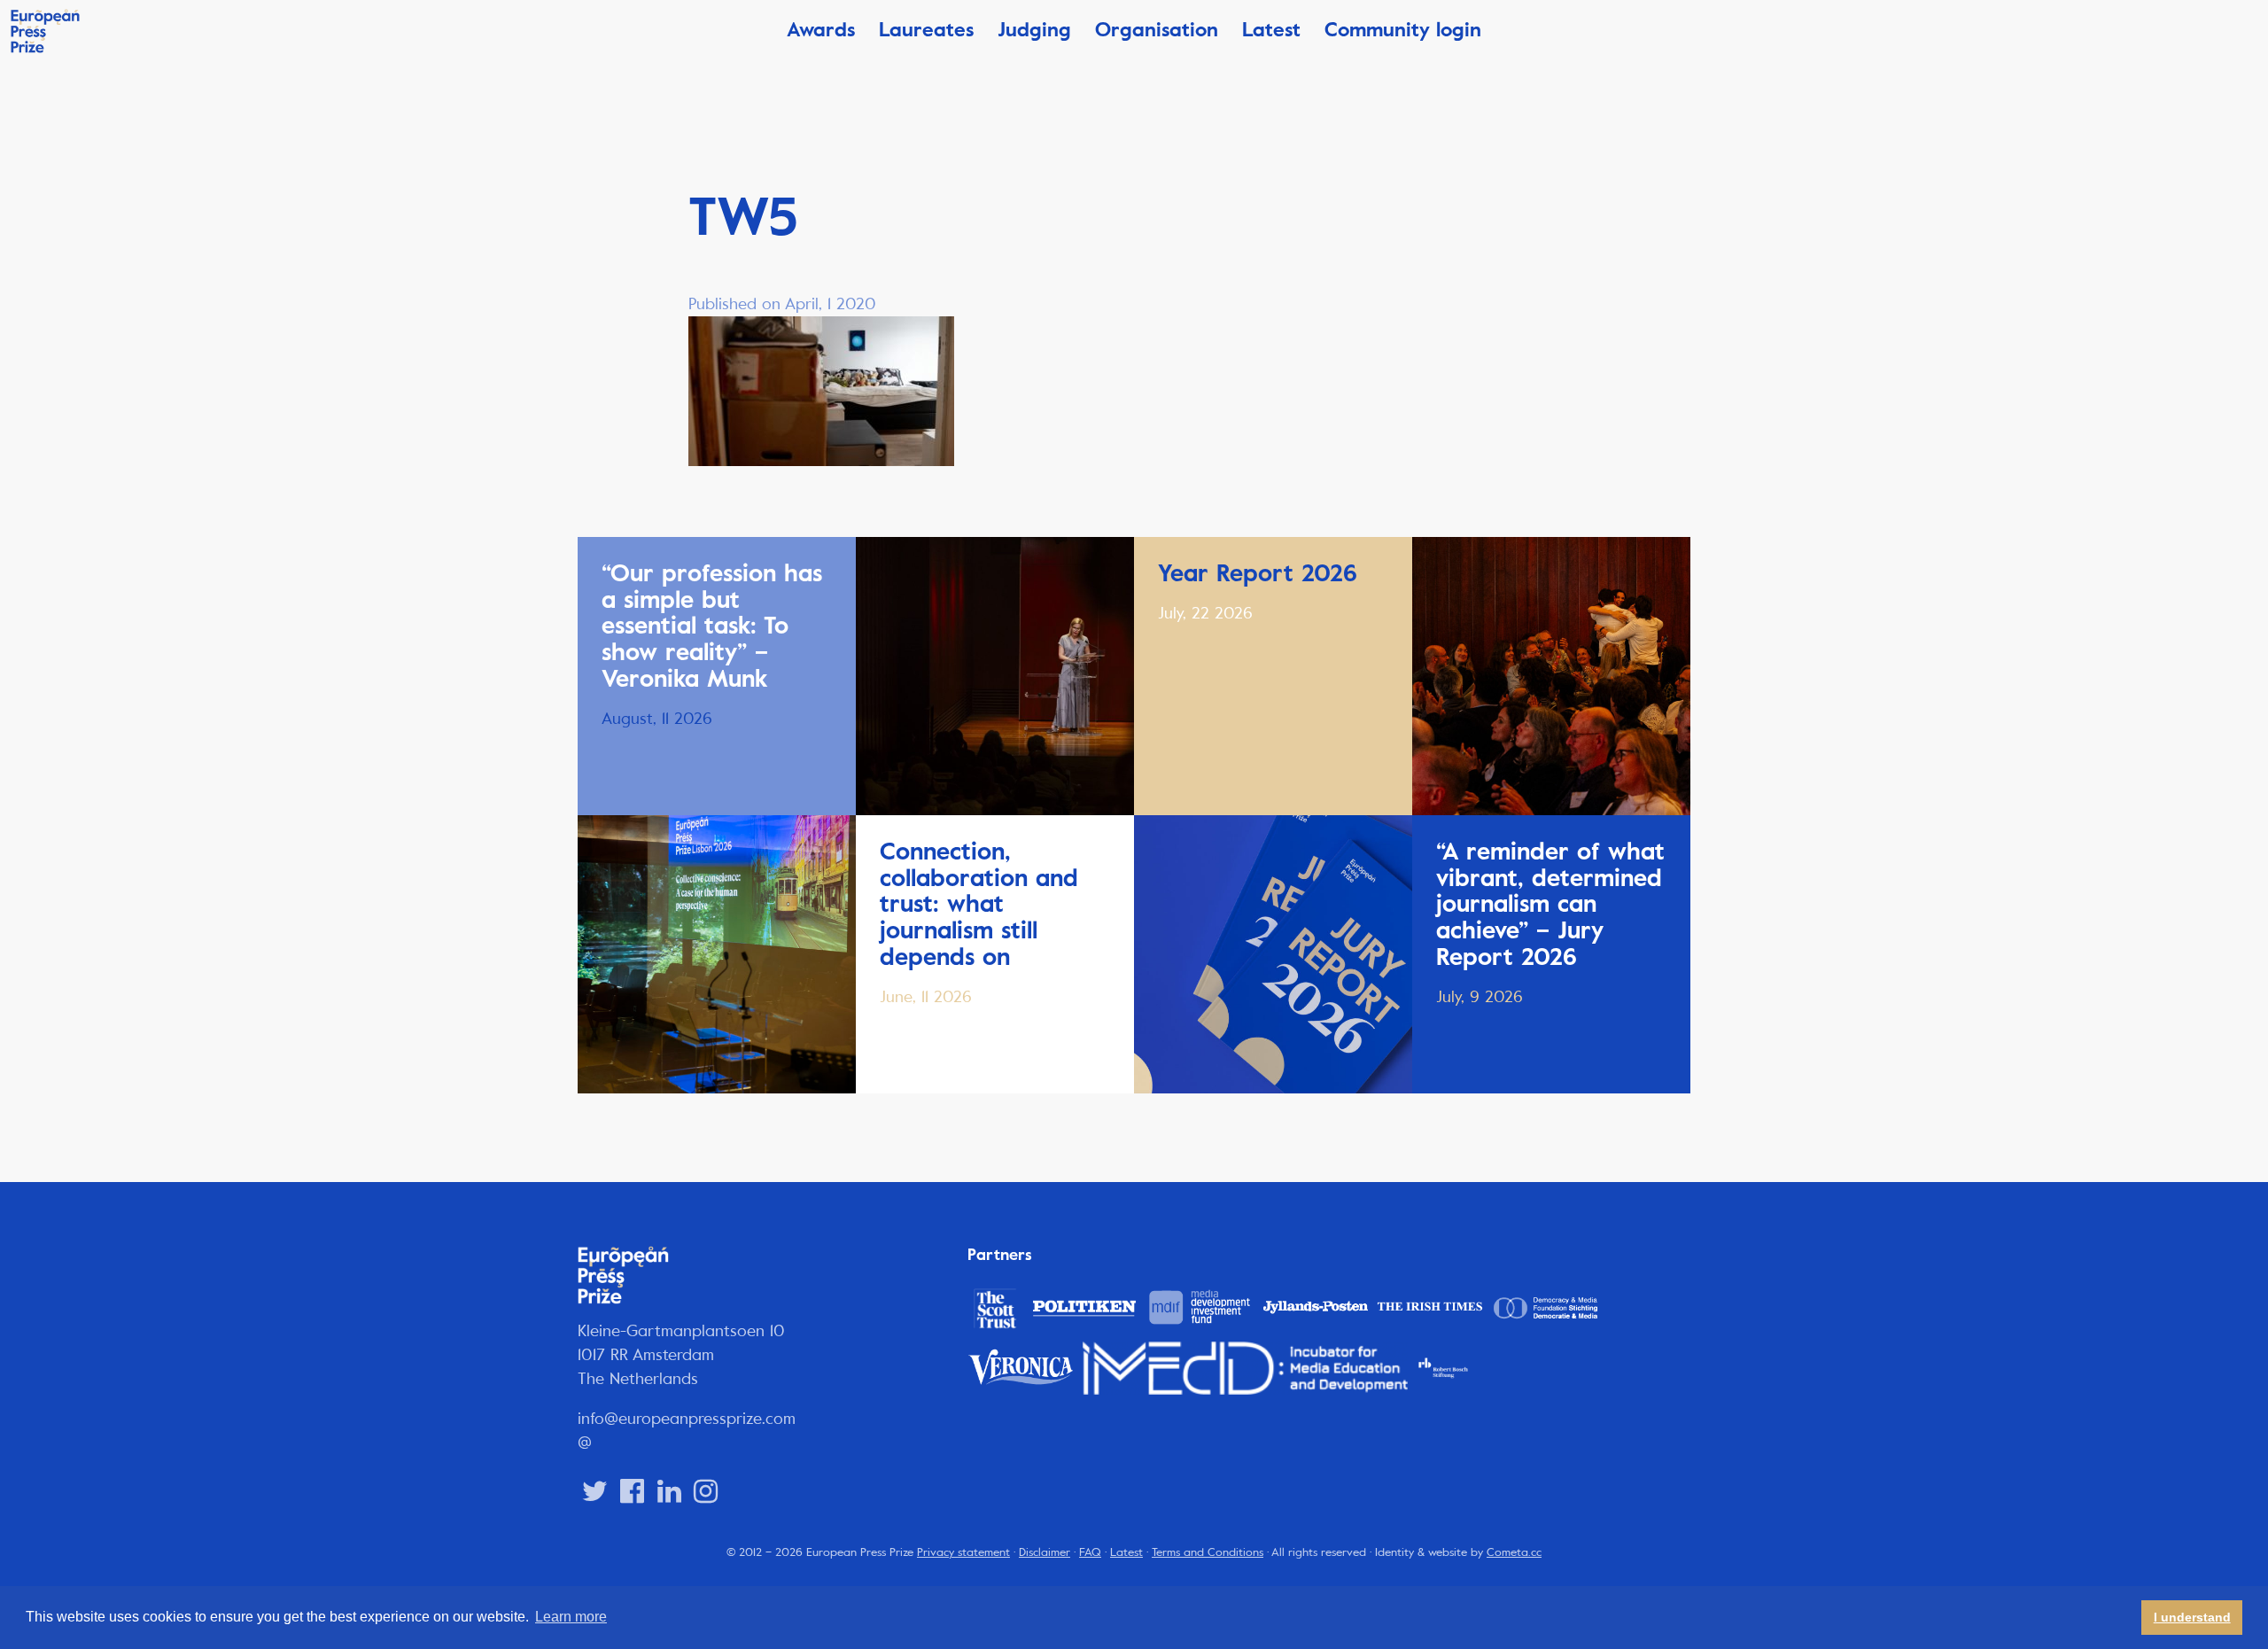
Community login (1403, 30)
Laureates (926, 30)
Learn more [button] (571, 1617)
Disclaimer (1045, 1552)
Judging (1034, 30)
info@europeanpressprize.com (687, 1419)
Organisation (1157, 30)
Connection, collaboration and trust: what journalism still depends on (979, 904)
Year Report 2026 (1258, 573)
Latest (1271, 30)
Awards (821, 30)
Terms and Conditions (1208, 1552)
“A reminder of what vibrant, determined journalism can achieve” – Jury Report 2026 (1550, 904)
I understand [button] (2192, 1617)
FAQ (1090, 1552)
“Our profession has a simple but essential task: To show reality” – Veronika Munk (712, 626)
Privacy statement (963, 1552)
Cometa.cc (1514, 1552)
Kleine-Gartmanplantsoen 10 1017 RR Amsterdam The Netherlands (681, 1355)
